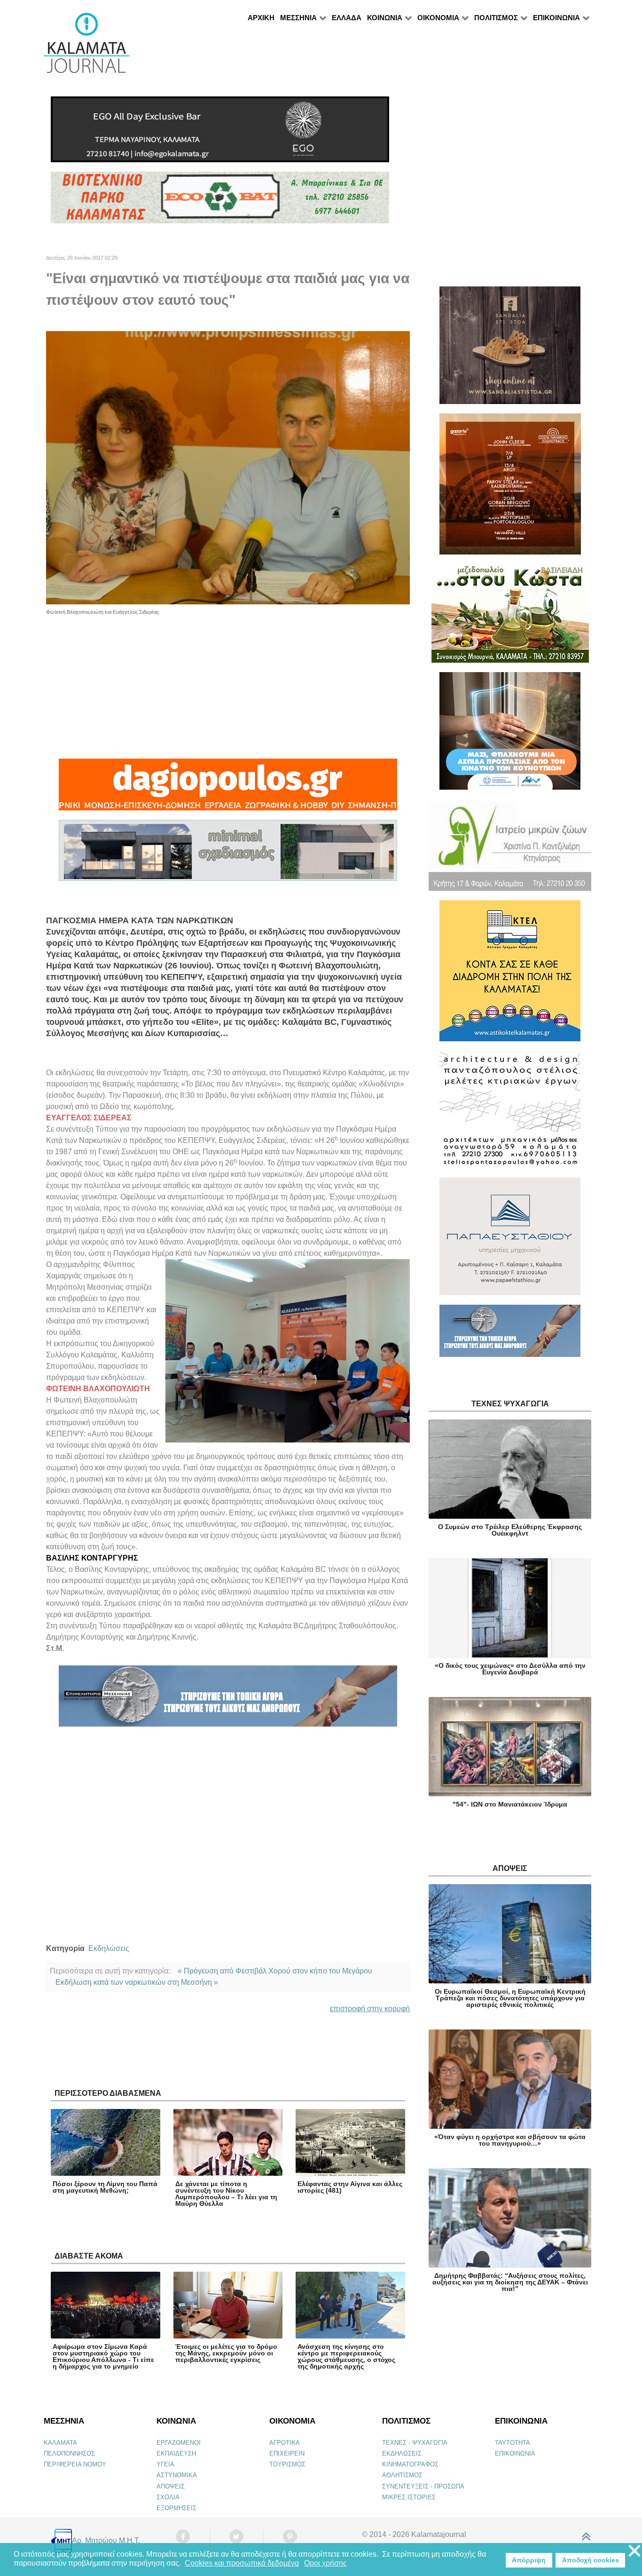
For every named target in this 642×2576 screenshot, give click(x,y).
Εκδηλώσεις (109, 1948)
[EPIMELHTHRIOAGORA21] (510, 1335)
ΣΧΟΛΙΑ (168, 2497)
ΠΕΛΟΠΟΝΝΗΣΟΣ (69, 2453)
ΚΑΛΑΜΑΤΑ (60, 2443)
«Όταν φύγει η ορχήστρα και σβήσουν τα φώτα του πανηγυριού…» (510, 2140)
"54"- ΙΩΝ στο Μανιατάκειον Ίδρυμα (510, 1804)
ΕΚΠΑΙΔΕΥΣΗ (176, 2453)
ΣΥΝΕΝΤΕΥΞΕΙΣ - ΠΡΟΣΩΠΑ (423, 2486)
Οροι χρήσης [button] (325, 2563)
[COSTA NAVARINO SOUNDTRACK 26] (510, 488)
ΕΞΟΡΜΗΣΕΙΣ (176, 2508)
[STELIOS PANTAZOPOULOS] (510, 1114)
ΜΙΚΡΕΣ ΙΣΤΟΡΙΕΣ (409, 2497)
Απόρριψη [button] (529, 2560)
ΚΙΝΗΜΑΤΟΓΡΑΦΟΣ (410, 2464)
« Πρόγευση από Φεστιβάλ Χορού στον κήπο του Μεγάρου (275, 1971)
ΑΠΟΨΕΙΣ (171, 2486)
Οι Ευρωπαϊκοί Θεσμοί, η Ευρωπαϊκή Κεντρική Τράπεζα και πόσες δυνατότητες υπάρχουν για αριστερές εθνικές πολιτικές (510, 1998)
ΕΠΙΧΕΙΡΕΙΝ (287, 2453)
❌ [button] (634, 2551)
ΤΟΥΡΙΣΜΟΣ (287, 2464)
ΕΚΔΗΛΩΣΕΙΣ (402, 2453)
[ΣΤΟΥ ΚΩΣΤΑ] (510, 617)
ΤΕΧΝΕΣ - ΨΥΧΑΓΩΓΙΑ (415, 2443)
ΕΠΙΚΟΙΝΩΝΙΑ (515, 2453)
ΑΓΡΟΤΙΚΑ (285, 2443)
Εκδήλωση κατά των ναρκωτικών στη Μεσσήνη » (137, 1982)
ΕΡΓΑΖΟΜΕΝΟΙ (179, 2443)
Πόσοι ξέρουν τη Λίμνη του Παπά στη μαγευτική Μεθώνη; (105, 2187)
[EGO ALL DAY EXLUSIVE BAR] (220, 133)
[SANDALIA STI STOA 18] (510, 349)
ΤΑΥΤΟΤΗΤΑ (513, 2443)
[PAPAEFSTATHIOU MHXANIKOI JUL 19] (510, 1240)
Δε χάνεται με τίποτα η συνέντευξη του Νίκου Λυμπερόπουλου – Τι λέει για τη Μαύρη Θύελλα (226, 2194)
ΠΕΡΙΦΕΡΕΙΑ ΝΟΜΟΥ (75, 2464)
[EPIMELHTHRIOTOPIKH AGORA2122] (228, 1700)
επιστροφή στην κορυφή (370, 2009)
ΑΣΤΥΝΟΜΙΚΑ (177, 2475)
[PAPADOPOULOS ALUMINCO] (228, 854)
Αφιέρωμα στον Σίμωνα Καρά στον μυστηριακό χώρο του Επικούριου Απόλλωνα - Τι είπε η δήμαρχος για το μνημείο (103, 2356)
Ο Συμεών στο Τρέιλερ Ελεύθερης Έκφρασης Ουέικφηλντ (510, 1530)
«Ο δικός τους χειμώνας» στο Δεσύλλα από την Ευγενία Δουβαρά (510, 1669)
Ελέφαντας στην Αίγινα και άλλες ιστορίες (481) (350, 2187)
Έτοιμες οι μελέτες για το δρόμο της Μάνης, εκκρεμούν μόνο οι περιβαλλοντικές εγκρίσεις (226, 2353)
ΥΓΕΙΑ (165, 2464)
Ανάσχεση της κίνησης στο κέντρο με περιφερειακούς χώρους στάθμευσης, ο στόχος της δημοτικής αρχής (346, 2356)
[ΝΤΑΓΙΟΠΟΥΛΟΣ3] (228, 789)
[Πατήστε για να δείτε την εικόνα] (228, 467)
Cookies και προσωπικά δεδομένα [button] (242, 2563)
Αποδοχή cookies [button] (591, 2560)
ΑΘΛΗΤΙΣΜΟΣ (402, 2475)
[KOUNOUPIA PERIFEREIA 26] (510, 735)
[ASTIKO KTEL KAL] (510, 975)
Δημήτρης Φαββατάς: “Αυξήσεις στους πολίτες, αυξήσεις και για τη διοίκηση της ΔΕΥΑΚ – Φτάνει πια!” (510, 2282)
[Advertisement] (228, 682)
